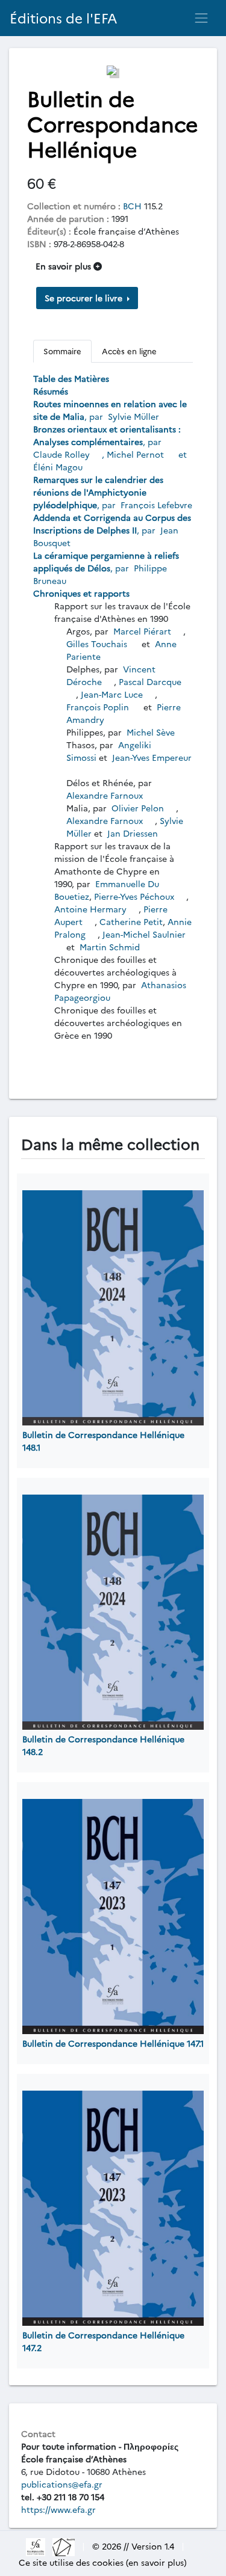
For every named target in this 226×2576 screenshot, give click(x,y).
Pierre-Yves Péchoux (135, 896)
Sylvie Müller (132, 416)
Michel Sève (151, 732)
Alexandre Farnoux (106, 795)
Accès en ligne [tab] (129, 351)
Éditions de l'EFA (64, 18)
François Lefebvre (155, 505)
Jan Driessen (133, 833)
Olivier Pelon (138, 808)
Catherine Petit (131, 921)
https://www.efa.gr (58, 2509)
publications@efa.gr (62, 2484)
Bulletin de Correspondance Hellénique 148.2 (103, 1745)
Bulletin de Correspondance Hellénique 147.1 (113, 2043)
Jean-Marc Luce (113, 694)
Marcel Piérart (142, 631)
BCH (132, 206)
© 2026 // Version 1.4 (133, 2546)
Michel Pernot (137, 454)
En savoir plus (64, 266)
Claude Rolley (63, 454)
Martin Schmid (110, 947)
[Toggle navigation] (201, 18)
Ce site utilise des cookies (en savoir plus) (103, 2562)
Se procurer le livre (85, 298)
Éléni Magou (58, 467)
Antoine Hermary (92, 909)
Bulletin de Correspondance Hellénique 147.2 (103, 2341)
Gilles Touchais (98, 644)
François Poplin (99, 707)
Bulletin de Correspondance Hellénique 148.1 (103, 1441)
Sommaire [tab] (62, 351)
